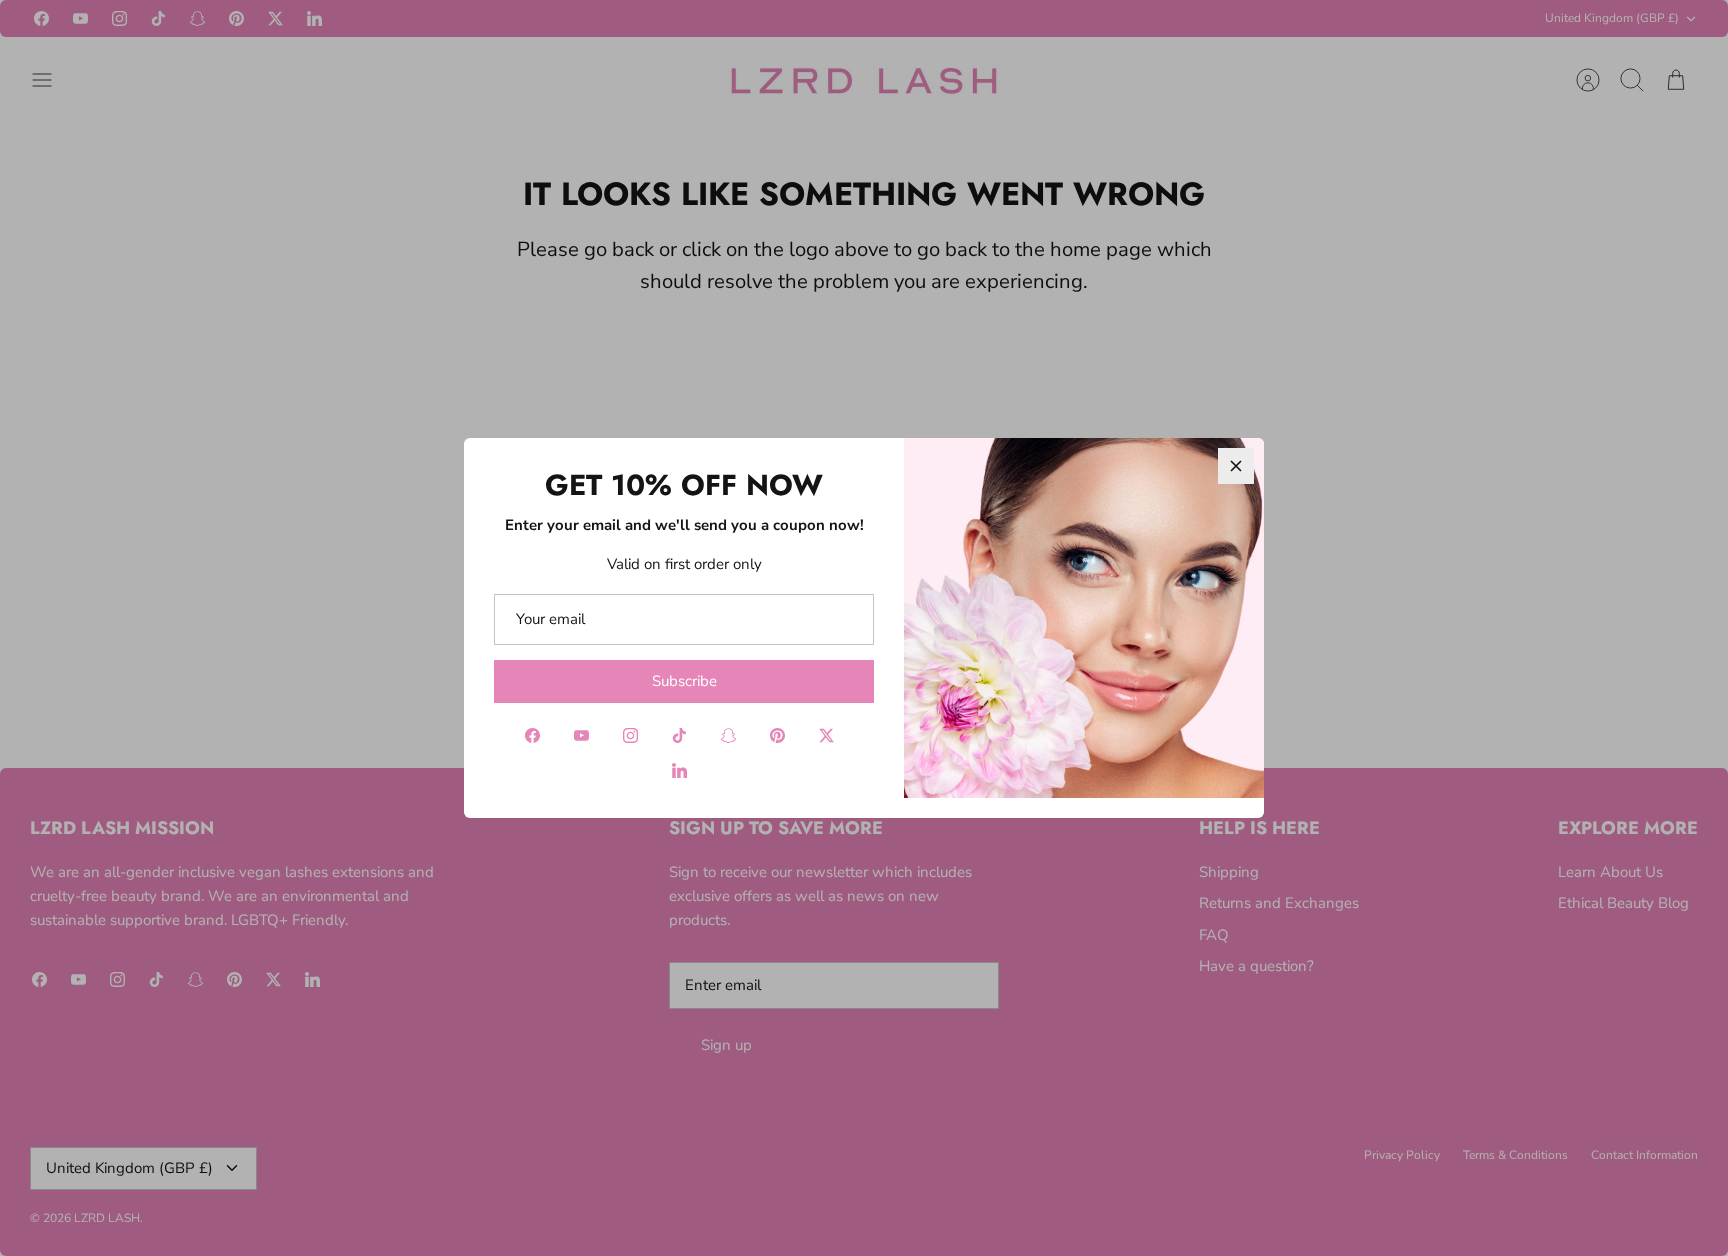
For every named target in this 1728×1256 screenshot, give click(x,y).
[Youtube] (581, 735)
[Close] (1236, 466)
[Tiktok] (679, 735)
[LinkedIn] (679, 770)
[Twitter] (826, 735)
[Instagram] (630, 735)
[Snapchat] (728, 735)
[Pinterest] (777, 735)
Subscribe (684, 681)
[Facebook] (532, 735)
